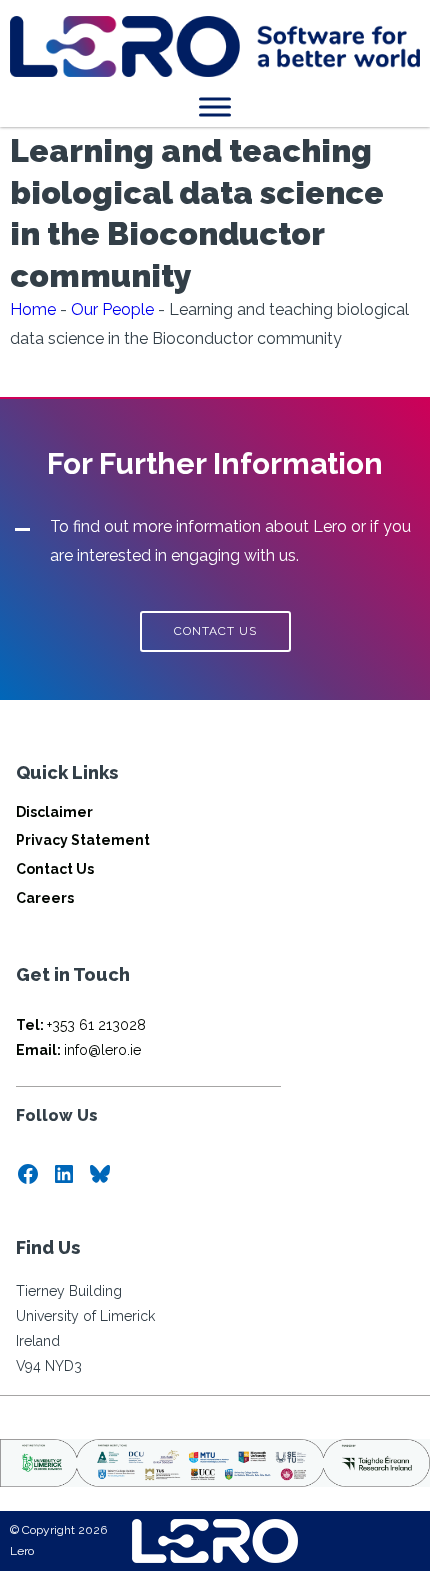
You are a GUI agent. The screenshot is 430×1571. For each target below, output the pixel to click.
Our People (112, 309)
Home (33, 309)
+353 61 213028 (81, 1025)
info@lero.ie (78, 1050)
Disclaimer (54, 812)
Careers (45, 898)
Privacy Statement (83, 840)
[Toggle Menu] (215, 106)
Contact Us (55, 869)
